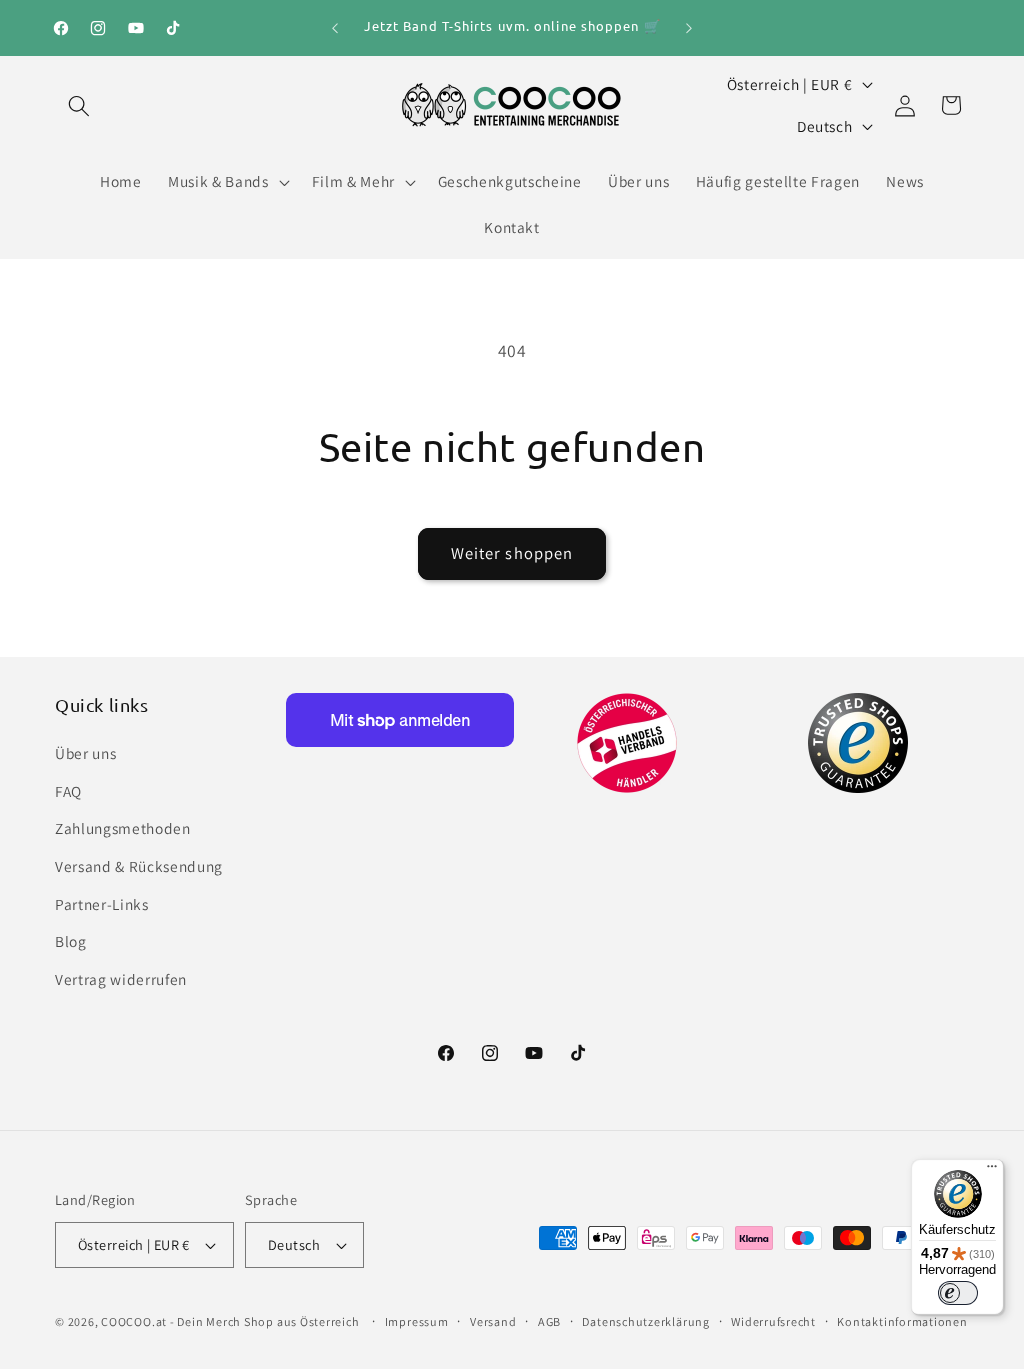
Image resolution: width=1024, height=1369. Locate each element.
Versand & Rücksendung (139, 866)
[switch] (958, 1293)
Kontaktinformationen (902, 1321)
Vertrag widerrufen (121, 979)
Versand (493, 1321)
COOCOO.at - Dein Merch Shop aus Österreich (230, 1321)
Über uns (85, 753)
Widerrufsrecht (773, 1321)
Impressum (417, 1321)
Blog (71, 941)
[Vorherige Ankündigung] (335, 28)
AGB (549, 1321)
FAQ (68, 791)
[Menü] (992, 1171)
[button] (79, 105)
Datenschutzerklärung (645, 1321)
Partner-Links (102, 904)
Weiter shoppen (512, 553)
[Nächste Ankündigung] (689, 28)
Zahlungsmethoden (123, 828)
